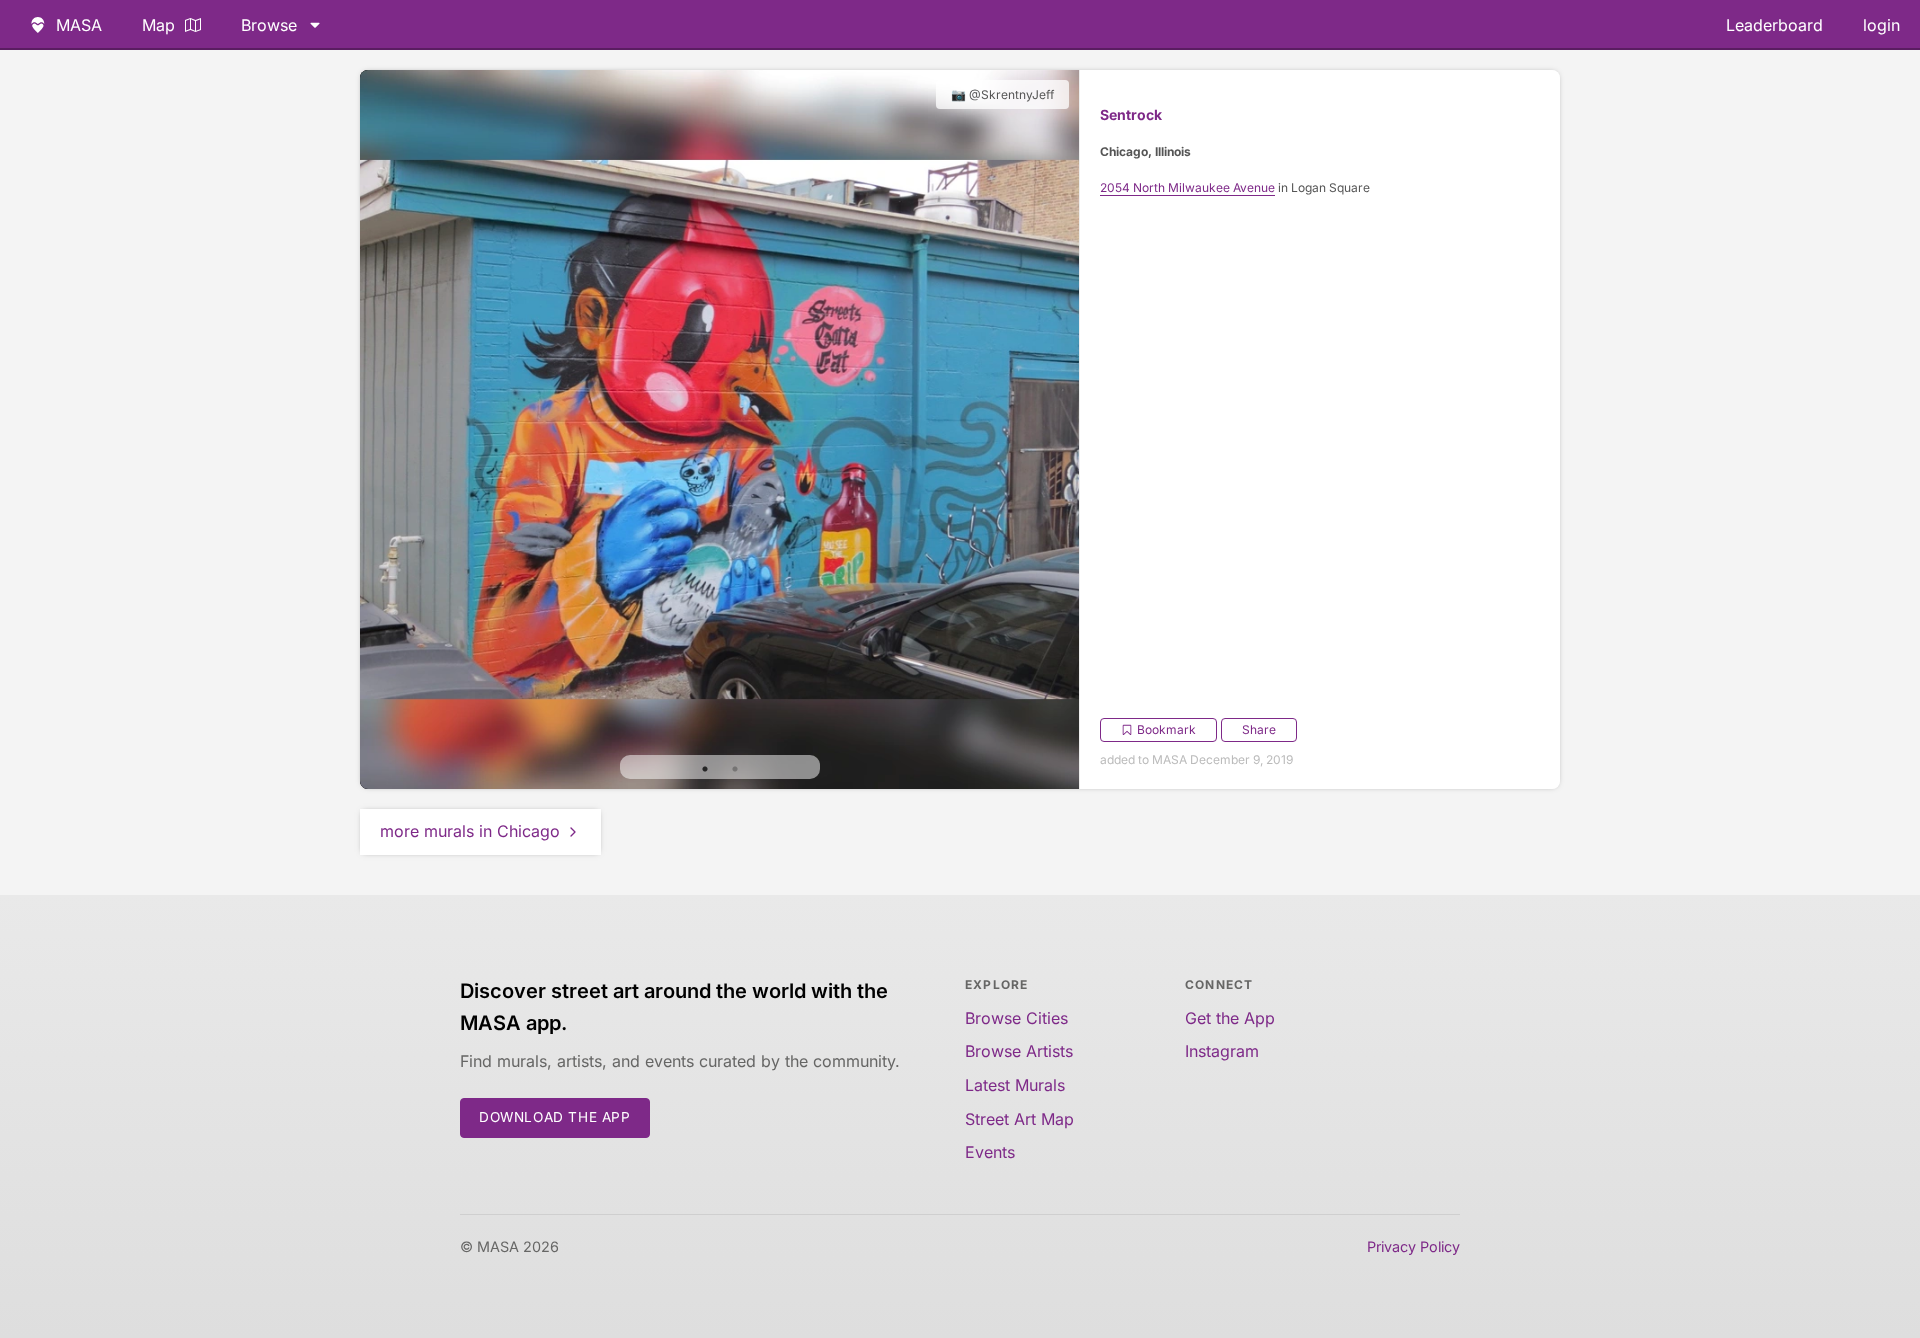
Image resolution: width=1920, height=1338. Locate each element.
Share (1259, 729)
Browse (269, 25)
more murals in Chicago (470, 831)
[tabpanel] (719, 429)
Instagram (1222, 1051)
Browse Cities (1016, 1018)
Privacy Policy (1413, 1246)
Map (158, 25)
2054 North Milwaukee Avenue (1187, 187)
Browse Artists (1019, 1051)
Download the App (555, 1117)
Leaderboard (1774, 25)
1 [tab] (705, 769)
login (1881, 25)
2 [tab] (735, 769)
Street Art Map (1019, 1119)
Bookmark (1166, 729)
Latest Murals (1015, 1085)
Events (990, 1152)
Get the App (1230, 1018)
